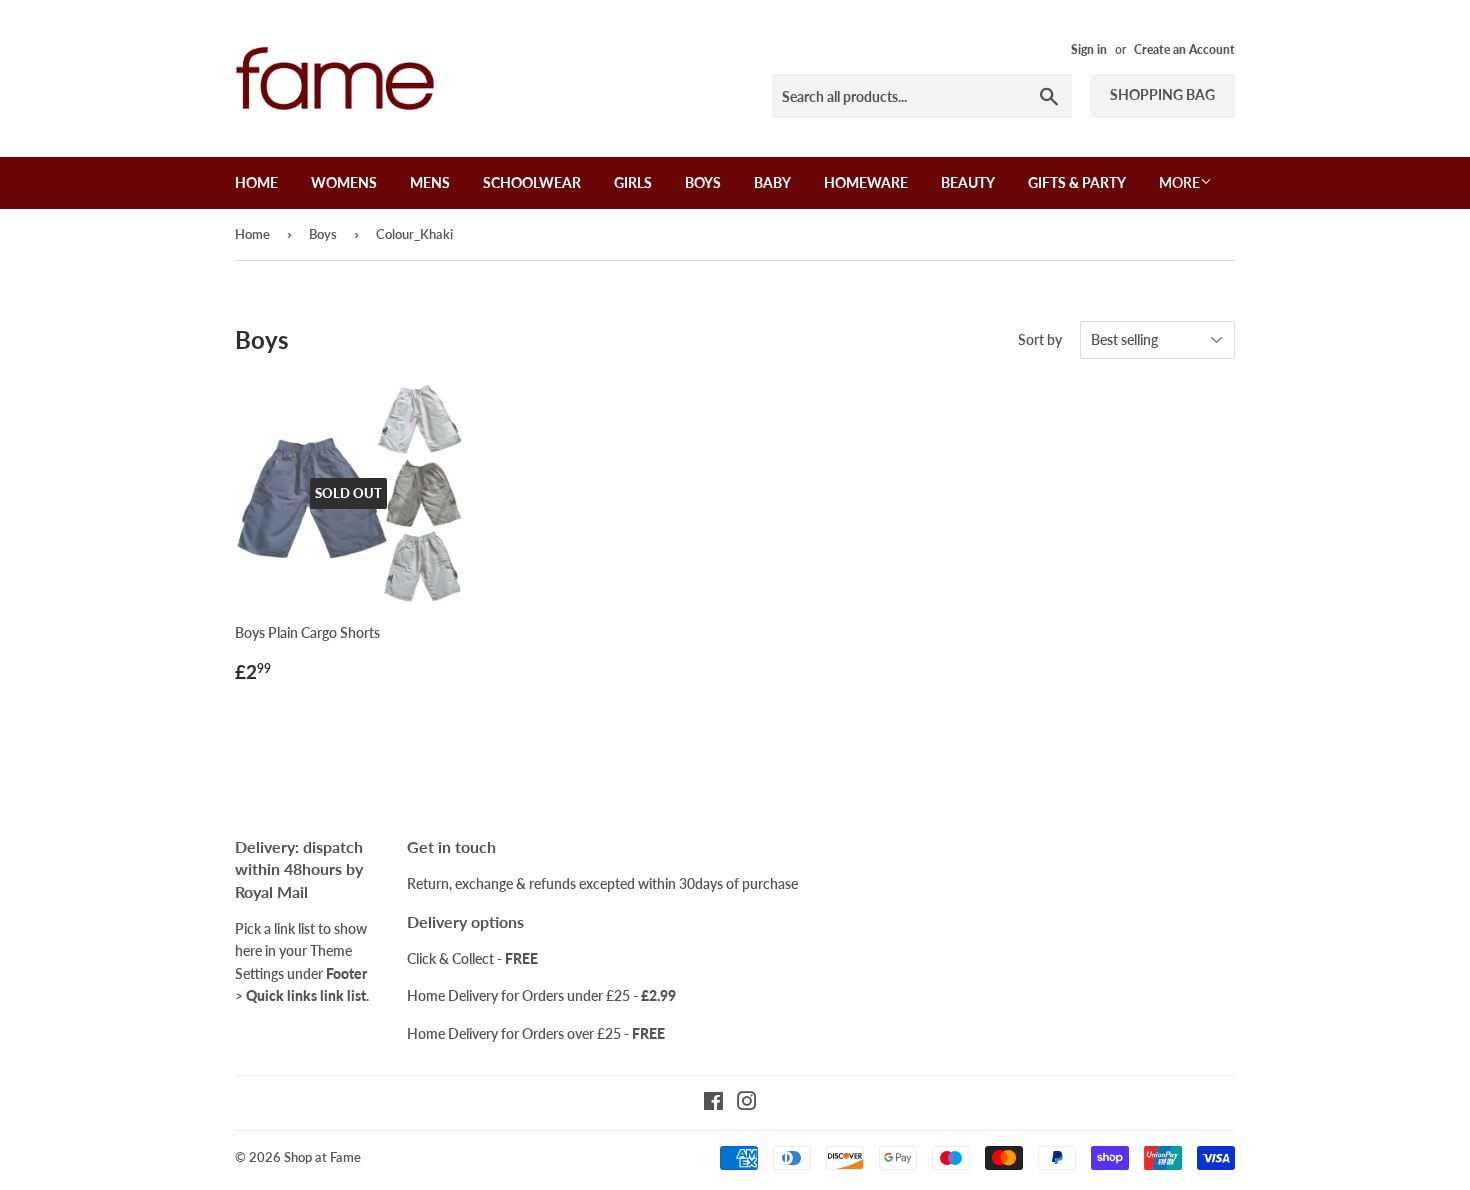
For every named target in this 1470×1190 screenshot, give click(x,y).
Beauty (968, 182)
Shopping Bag (1162, 94)
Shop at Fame (322, 1157)
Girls (633, 182)
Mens (430, 182)
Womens (344, 182)
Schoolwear (532, 182)
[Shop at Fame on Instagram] (747, 1103)
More (1179, 182)
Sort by (1040, 339)
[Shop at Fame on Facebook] (713, 1103)
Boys (703, 182)
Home (256, 182)
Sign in (1089, 49)
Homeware (866, 182)
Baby (772, 182)
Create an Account (1184, 49)
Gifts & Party (1077, 182)
